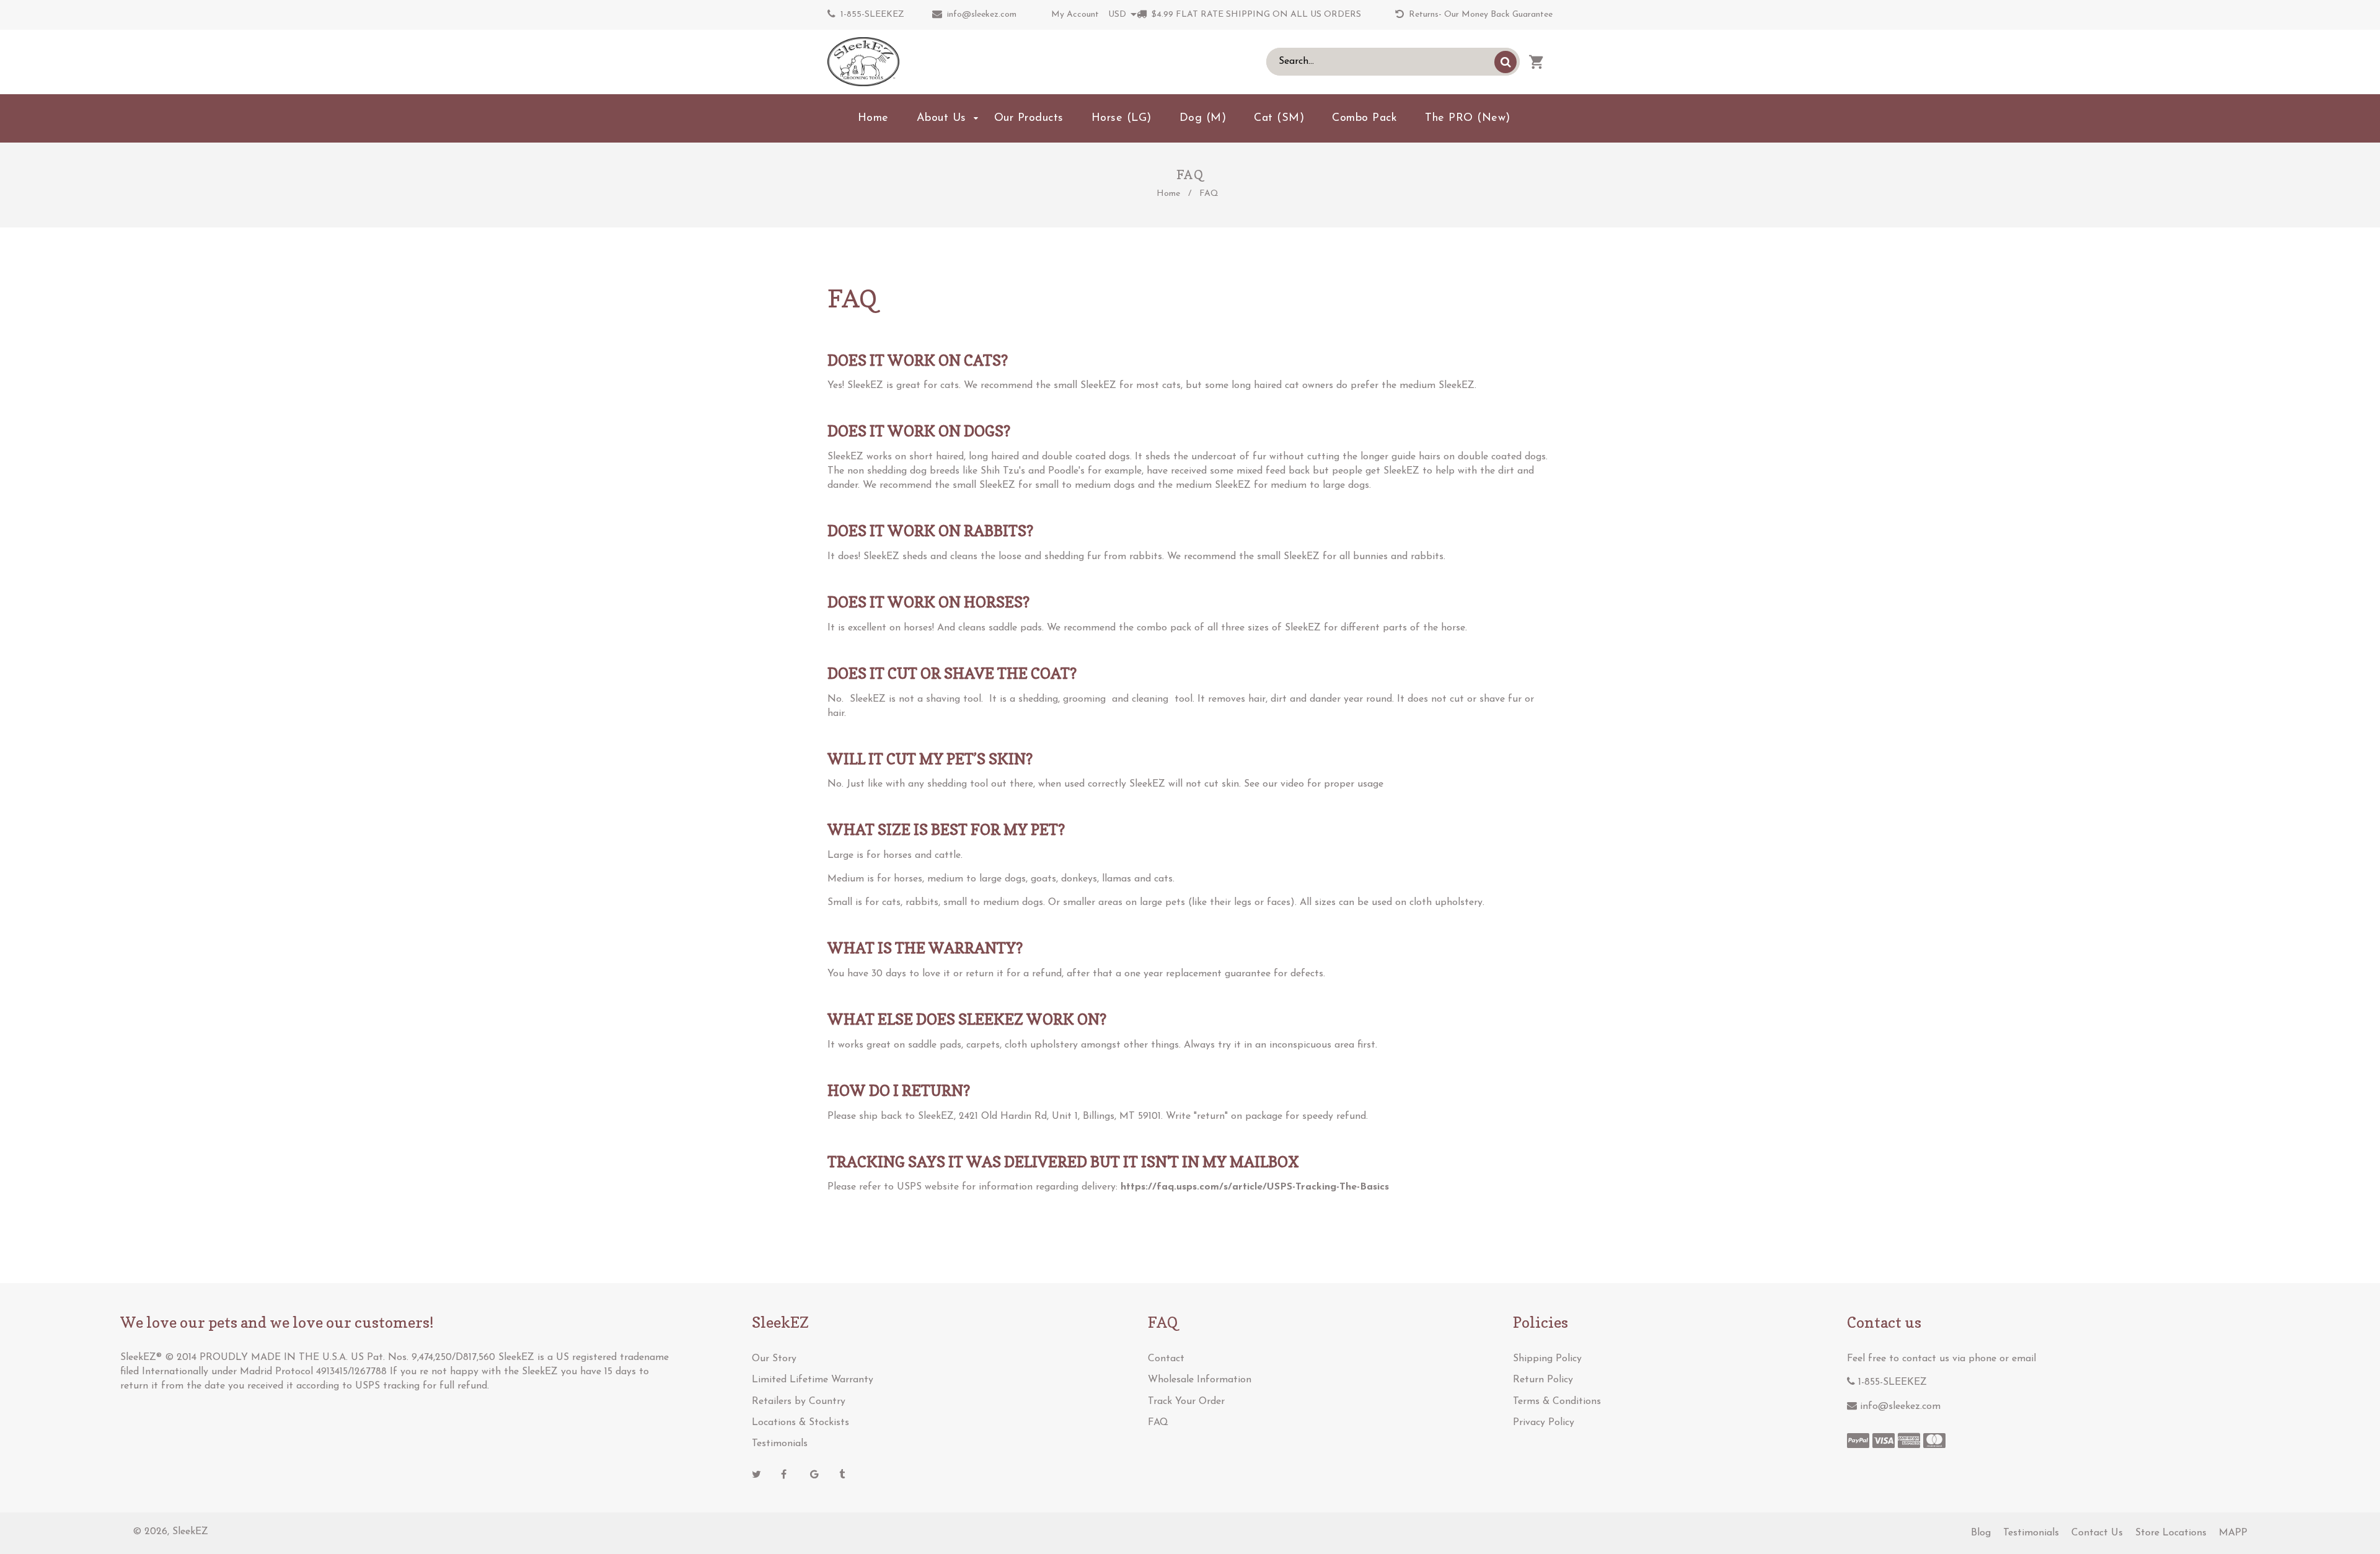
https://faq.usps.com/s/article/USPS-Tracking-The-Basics (1255, 1187)
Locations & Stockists (800, 1423)
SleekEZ (190, 1532)
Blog (1981, 1533)
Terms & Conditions (1557, 1402)
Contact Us (2097, 1533)
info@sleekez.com (982, 15)
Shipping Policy (1547, 1359)
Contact (1166, 1359)
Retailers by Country (799, 1402)
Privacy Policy (1544, 1423)
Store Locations (2171, 1533)
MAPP (2233, 1533)
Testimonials (780, 1444)
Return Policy (1543, 1380)
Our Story (774, 1359)
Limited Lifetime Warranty (813, 1380)
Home (1168, 194)
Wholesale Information (1200, 1380)
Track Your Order (1186, 1402)
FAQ (1158, 1423)
